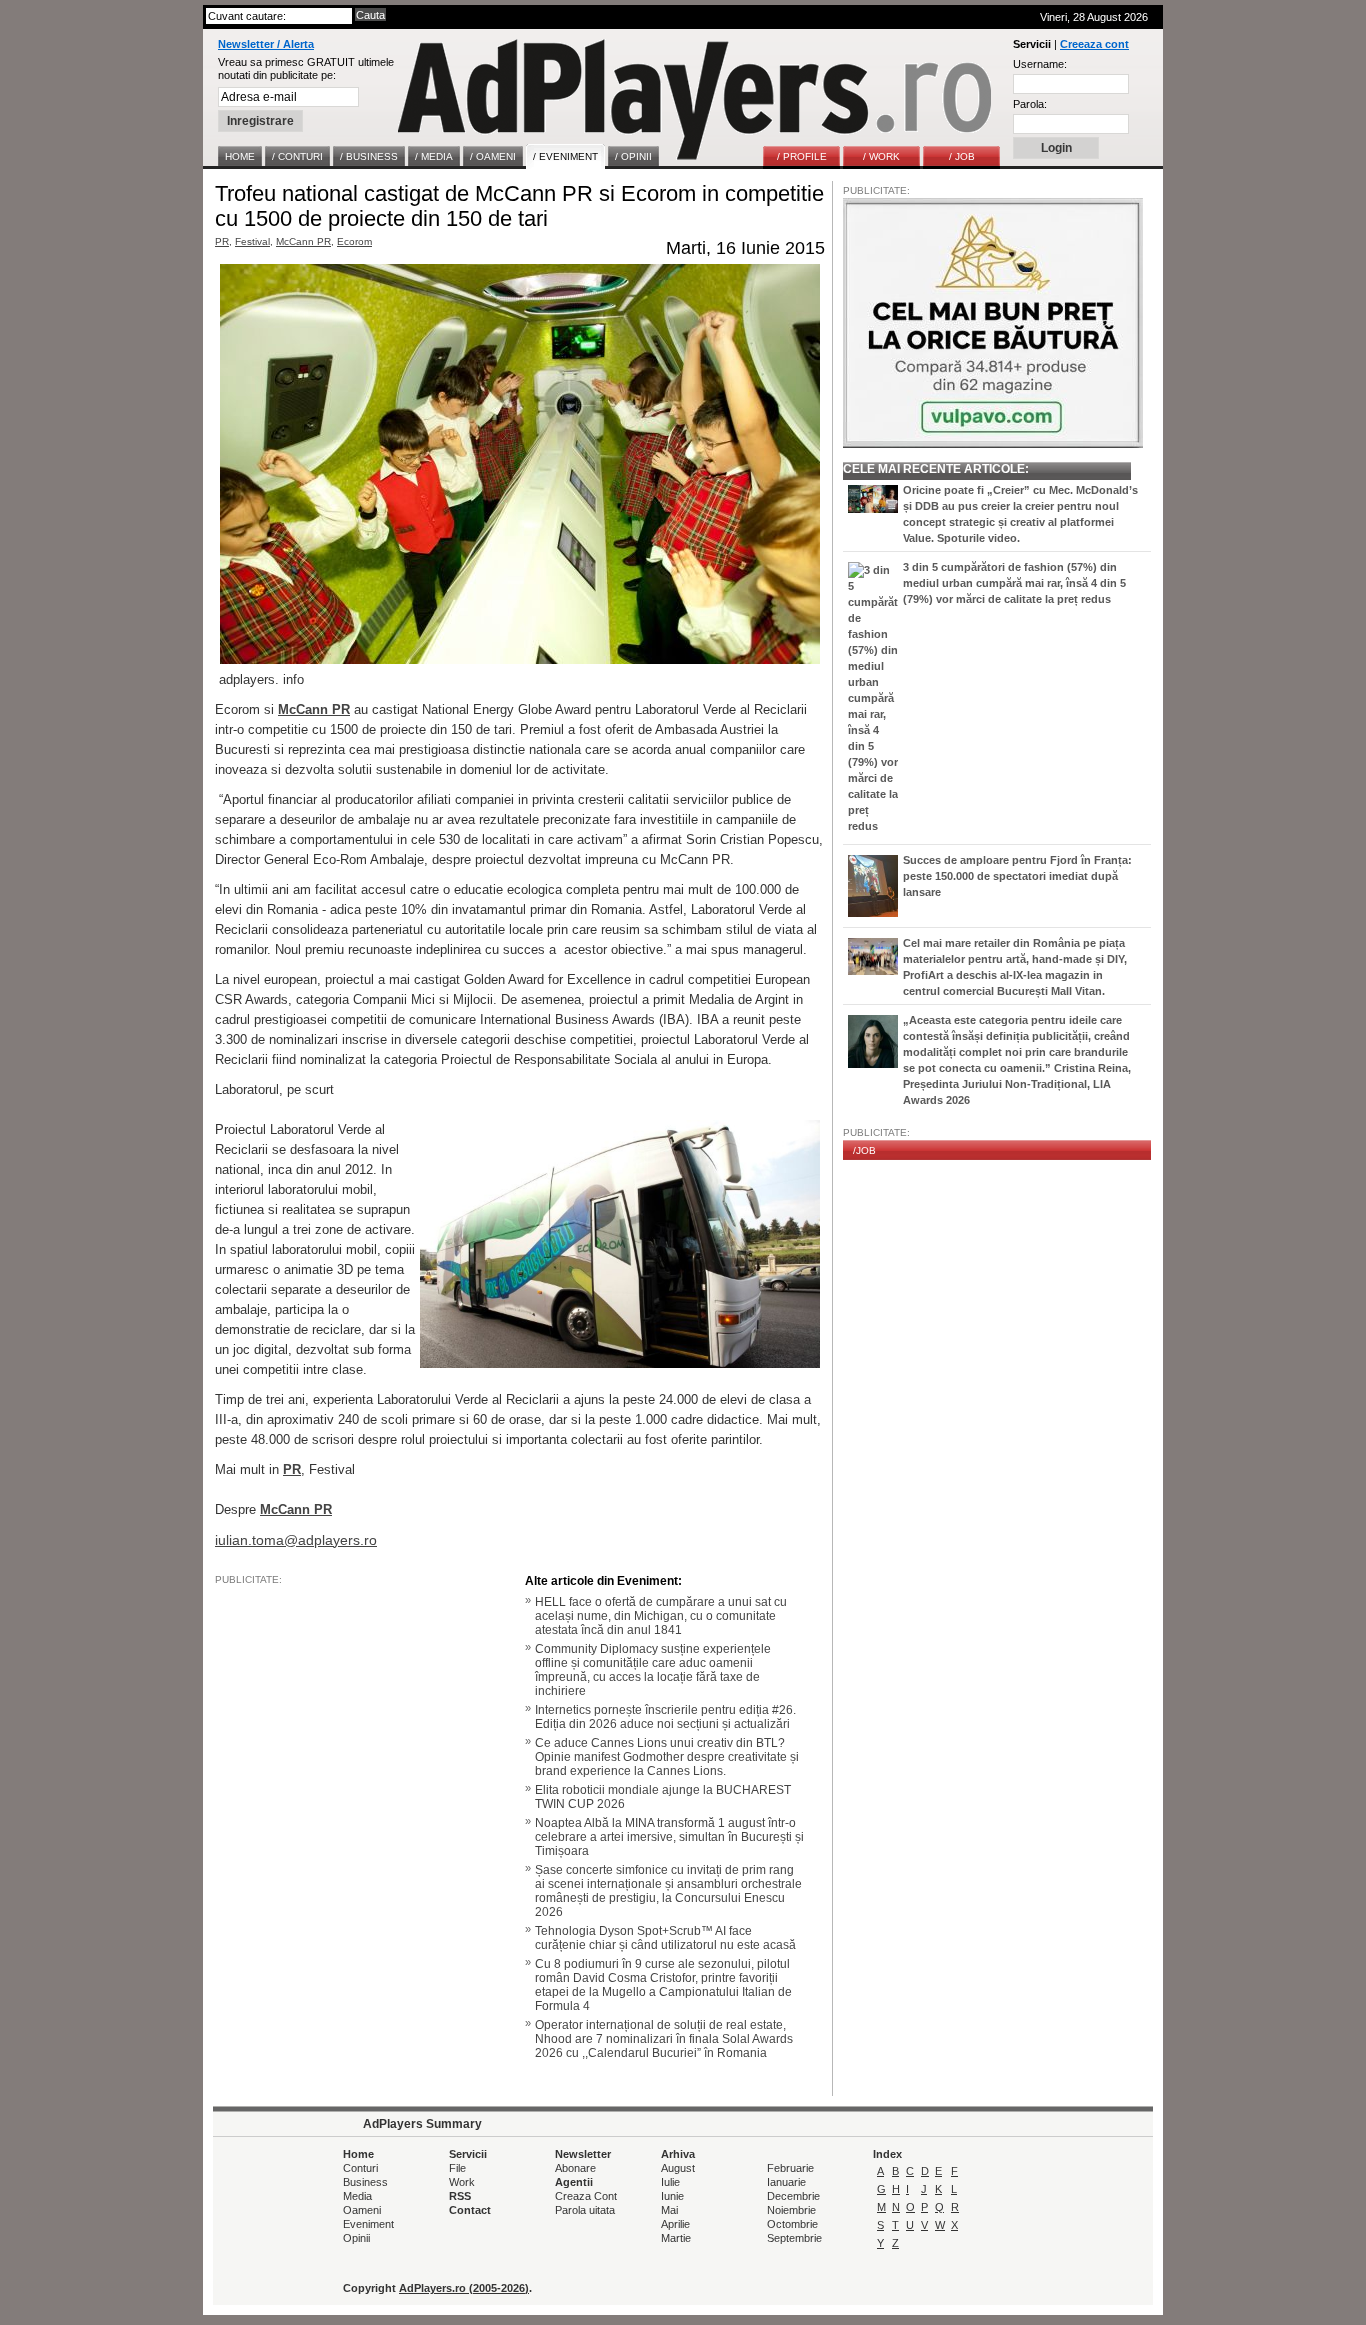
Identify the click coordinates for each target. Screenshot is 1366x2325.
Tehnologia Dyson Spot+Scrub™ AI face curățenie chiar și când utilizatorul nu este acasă (665, 1938)
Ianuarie (786, 2182)
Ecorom (354, 241)
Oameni (362, 2210)
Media (357, 2196)
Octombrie (792, 2224)
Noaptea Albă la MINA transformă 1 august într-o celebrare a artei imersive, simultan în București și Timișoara (669, 1837)
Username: (1040, 64)
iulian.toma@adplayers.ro (296, 1540)
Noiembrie (791, 2210)
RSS (460, 2196)
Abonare (575, 2168)
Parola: (1030, 104)
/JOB (864, 1150)
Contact (470, 2210)
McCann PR (303, 241)
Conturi (360, 2168)
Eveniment (368, 2224)
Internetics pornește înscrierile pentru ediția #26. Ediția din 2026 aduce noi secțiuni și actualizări (665, 1717)
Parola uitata (585, 2210)
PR (222, 241)
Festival (252, 241)
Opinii (356, 2238)
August (678, 2168)
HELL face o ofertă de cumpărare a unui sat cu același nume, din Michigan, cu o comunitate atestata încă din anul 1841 (661, 1616)
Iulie (670, 2182)
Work (462, 2182)
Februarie (790, 2168)
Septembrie (794, 2238)
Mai (669, 2210)
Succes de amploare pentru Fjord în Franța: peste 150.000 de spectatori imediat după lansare (1017, 876)
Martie (676, 2238)
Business (365, 2182)
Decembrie (793, 2196)
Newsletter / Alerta (266, 44)
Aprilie (675, 2224)
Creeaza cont (1094, 44)
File (457, 2168)
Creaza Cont (586, 2196)
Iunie (672, 2196)
